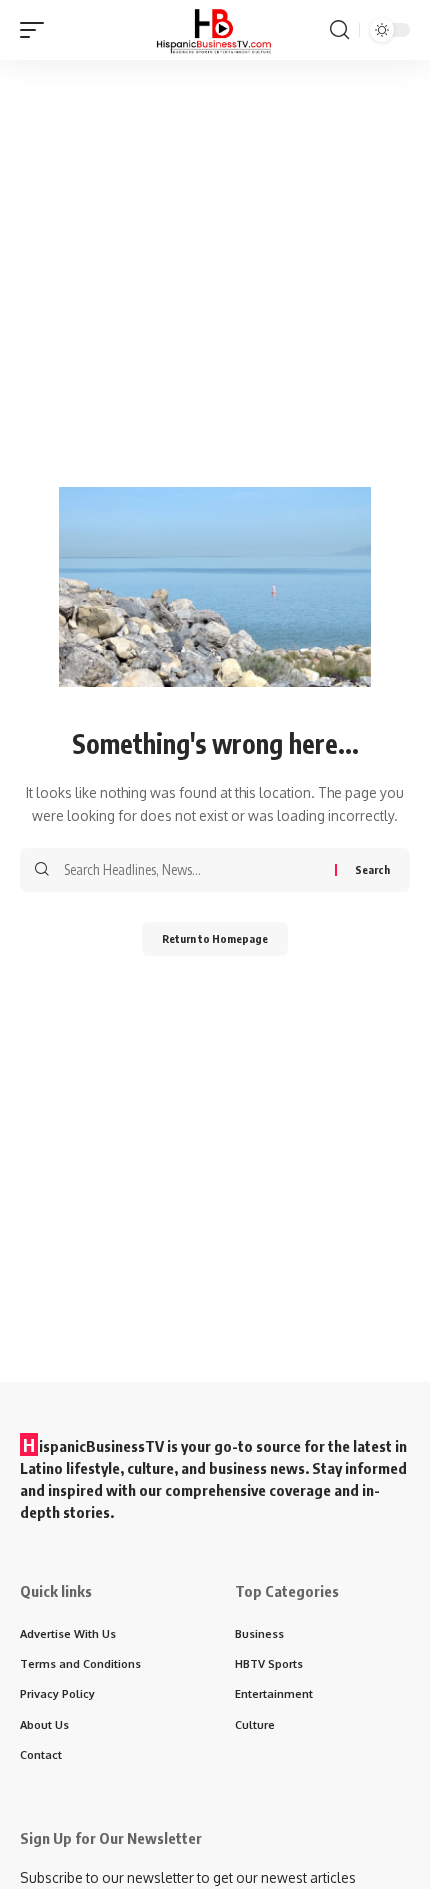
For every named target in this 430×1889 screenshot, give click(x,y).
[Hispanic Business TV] (215, 30)
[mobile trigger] (37, 30)
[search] (339, 30)
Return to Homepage (215, 938)
